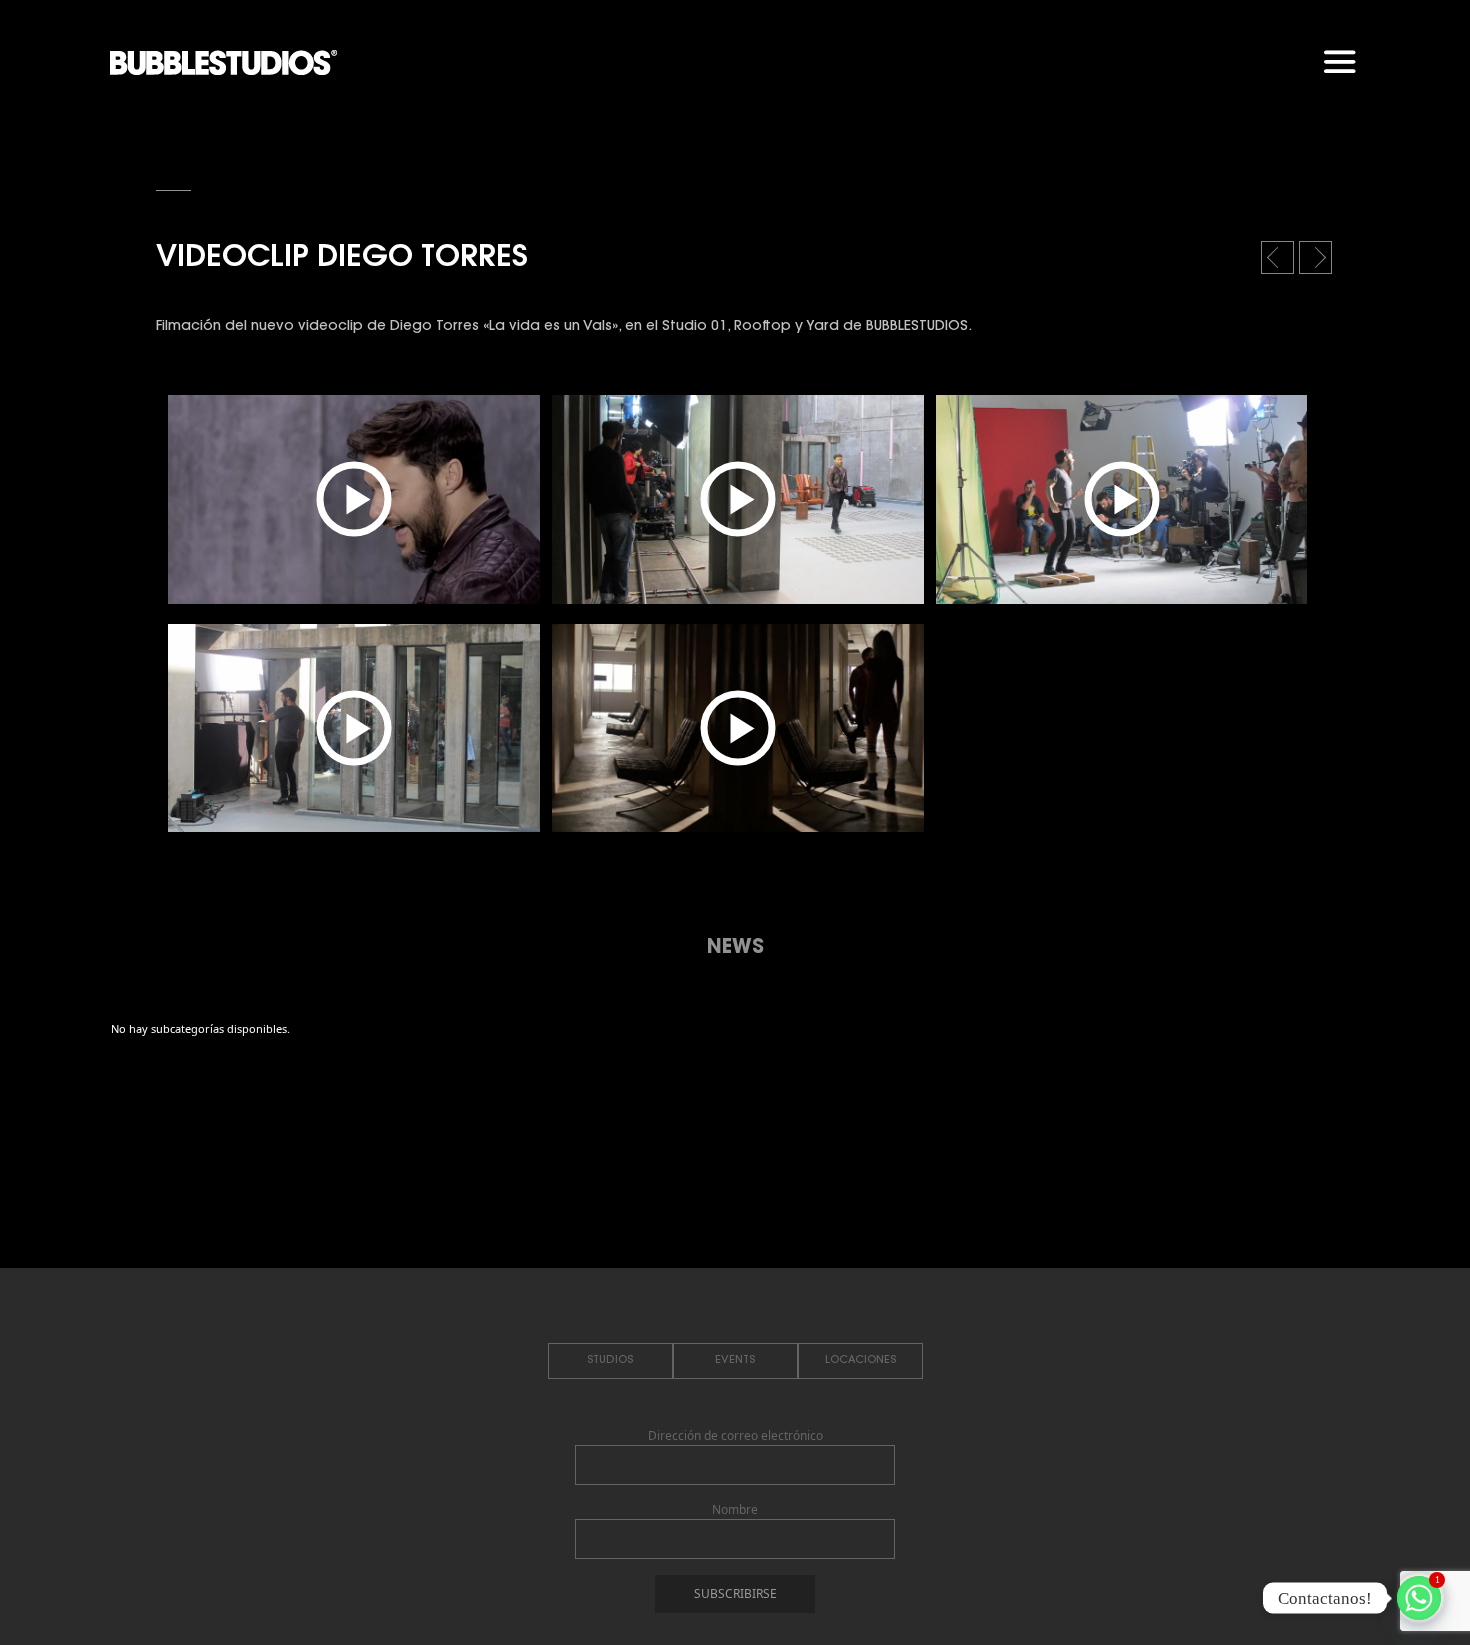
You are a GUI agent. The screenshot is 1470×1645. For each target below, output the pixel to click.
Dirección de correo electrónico (735, 1435)
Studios (610, 1360)
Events (735, 1360)
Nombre (735, 1509)
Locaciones (860, 1360)
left (1279, 263)
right (1318, 263)
